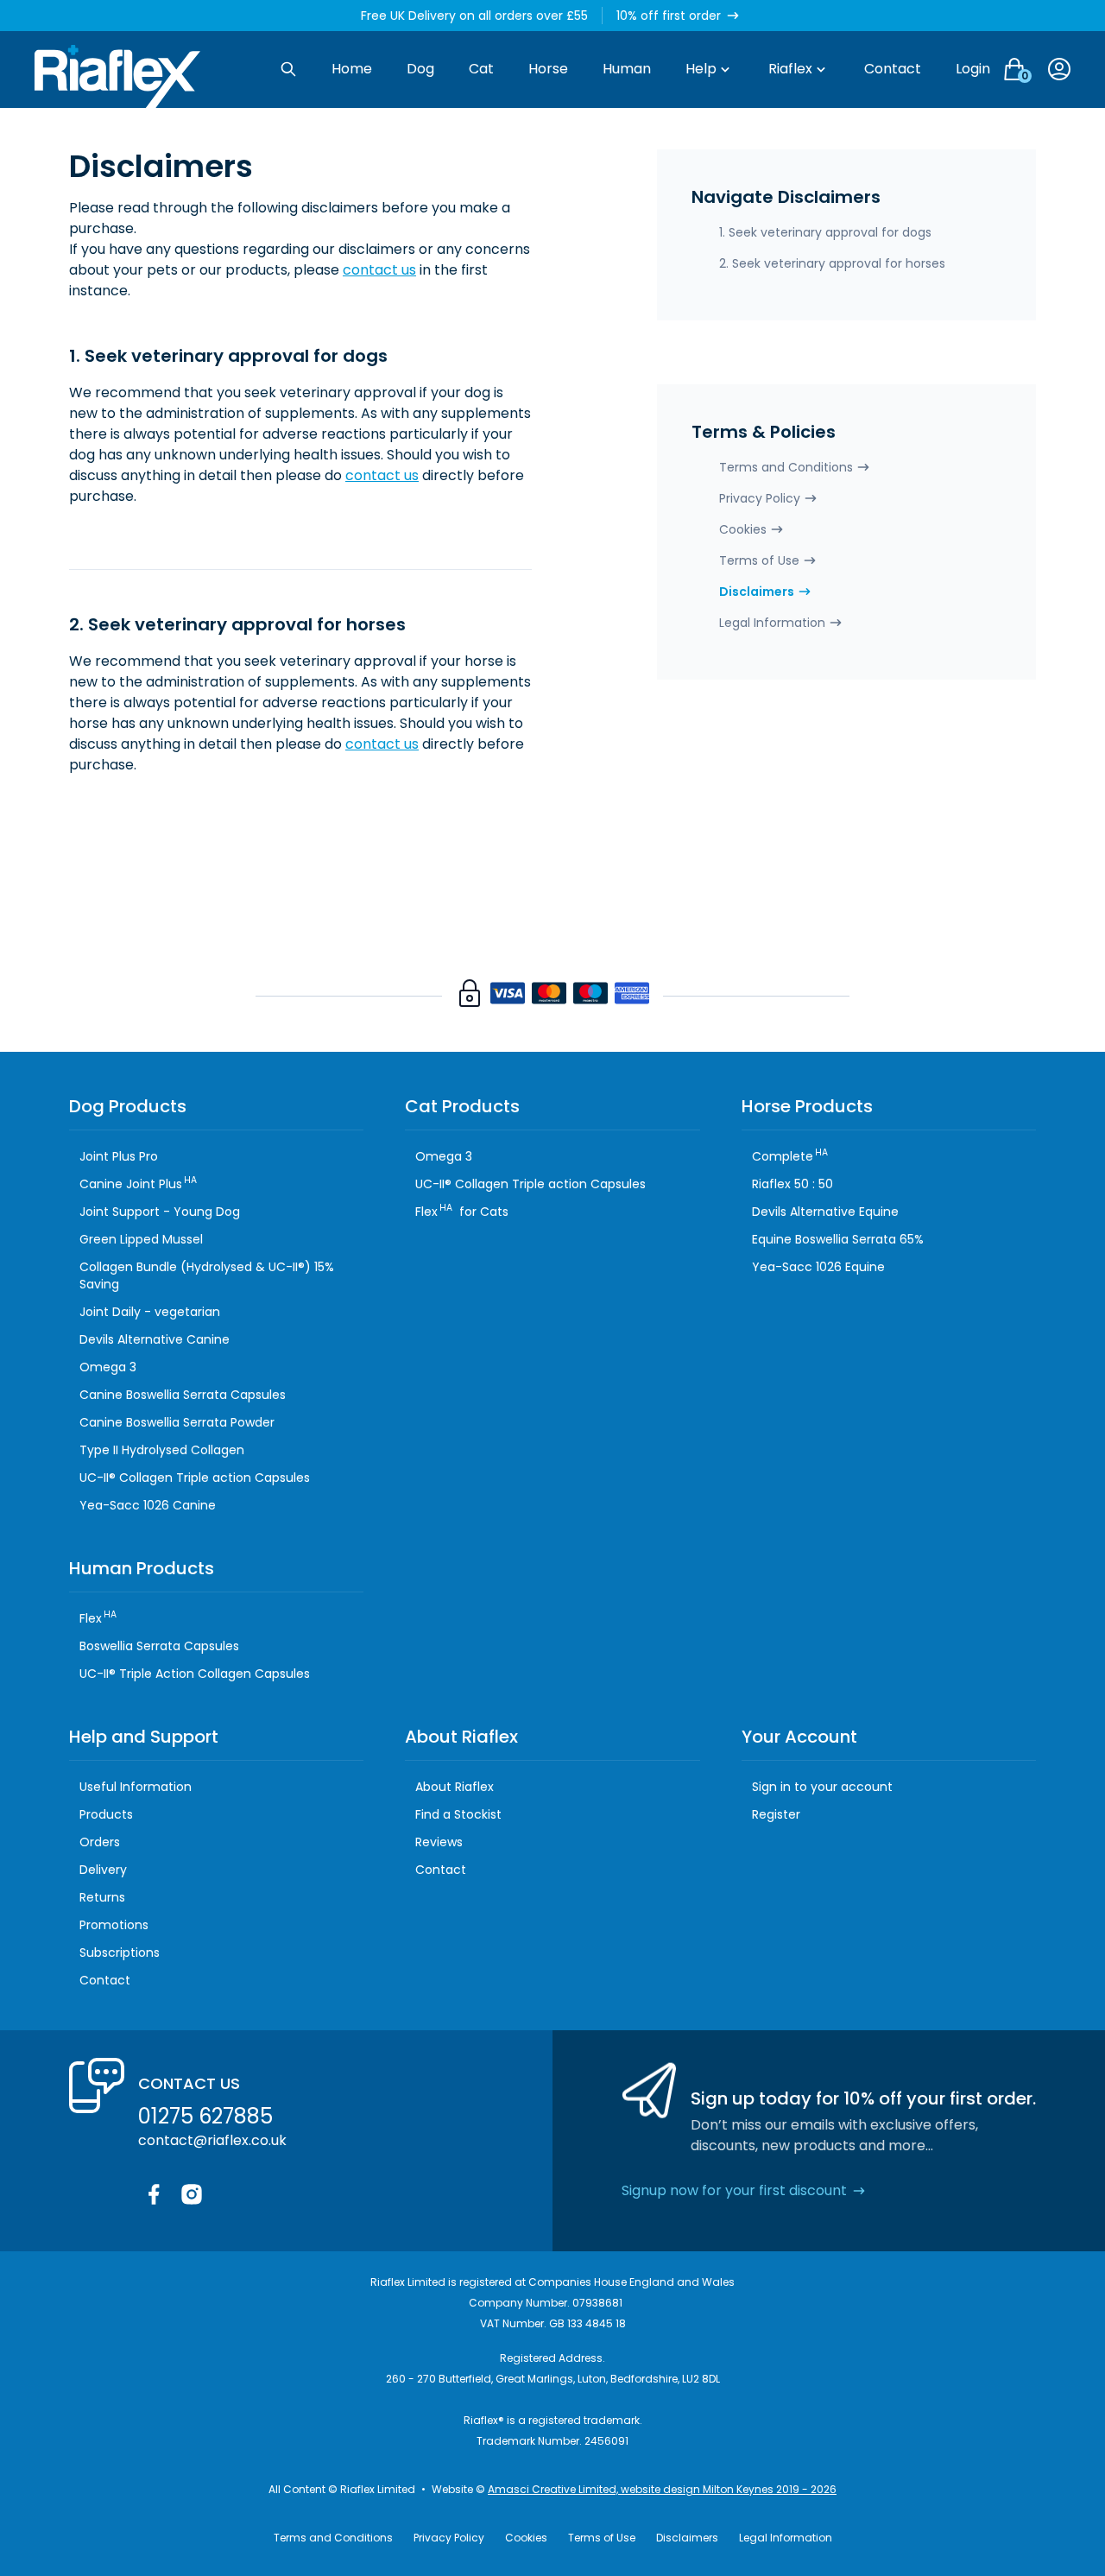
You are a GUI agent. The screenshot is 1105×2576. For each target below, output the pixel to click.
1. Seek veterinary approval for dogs (825, 232)
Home (352, 69)
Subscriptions (120, 1953)
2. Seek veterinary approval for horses (832, 263)
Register (776, 1814)
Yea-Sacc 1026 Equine (818, 1267)
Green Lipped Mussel (141, 1239)
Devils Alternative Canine (155, 1339)
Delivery (103, 1870)
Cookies (743, 529)
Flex (98, 1618)
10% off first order (669, 16)
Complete (790, 1156)
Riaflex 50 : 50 (792, 1184)
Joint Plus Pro (119, 1156)
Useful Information (136, 1787)
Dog (420, 69)
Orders (100, 1842)
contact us (379, 270)
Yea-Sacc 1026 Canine (148, 1505)
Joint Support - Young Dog (160, 1212)
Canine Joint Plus (138, 1184)
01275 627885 (205, 2116)
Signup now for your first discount (734, 2190)
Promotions (114, 1925)
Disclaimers (757, 592)
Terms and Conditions (786, 467)
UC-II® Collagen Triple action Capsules (195, 1478)
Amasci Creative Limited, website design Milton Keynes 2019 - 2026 (662, 2489)
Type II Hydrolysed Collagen (162, 1450)
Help (701, 69)
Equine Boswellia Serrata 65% (838, 1239)
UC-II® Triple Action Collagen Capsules (195, 1674)
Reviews (439, 1842)
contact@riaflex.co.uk (212, 2140)
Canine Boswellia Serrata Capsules (183, 1395)
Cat (481, 69)
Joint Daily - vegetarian (150, 1312)
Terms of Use (759, 560)
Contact (893, 69)
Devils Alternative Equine (825, 1212)
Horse (548, 69)
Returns (102, 1897)
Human (627, 69)
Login (973, 69)
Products (106, 1814)
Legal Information (772, 623)
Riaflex (790, 69)
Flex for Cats (462, 1212)
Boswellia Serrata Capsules (159, 1646)
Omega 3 (108, 1367)
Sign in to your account (822, 1787)
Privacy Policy (760, 498)
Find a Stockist (458, 1814)
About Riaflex (455, 1787)
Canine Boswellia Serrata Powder (177, 1422)
